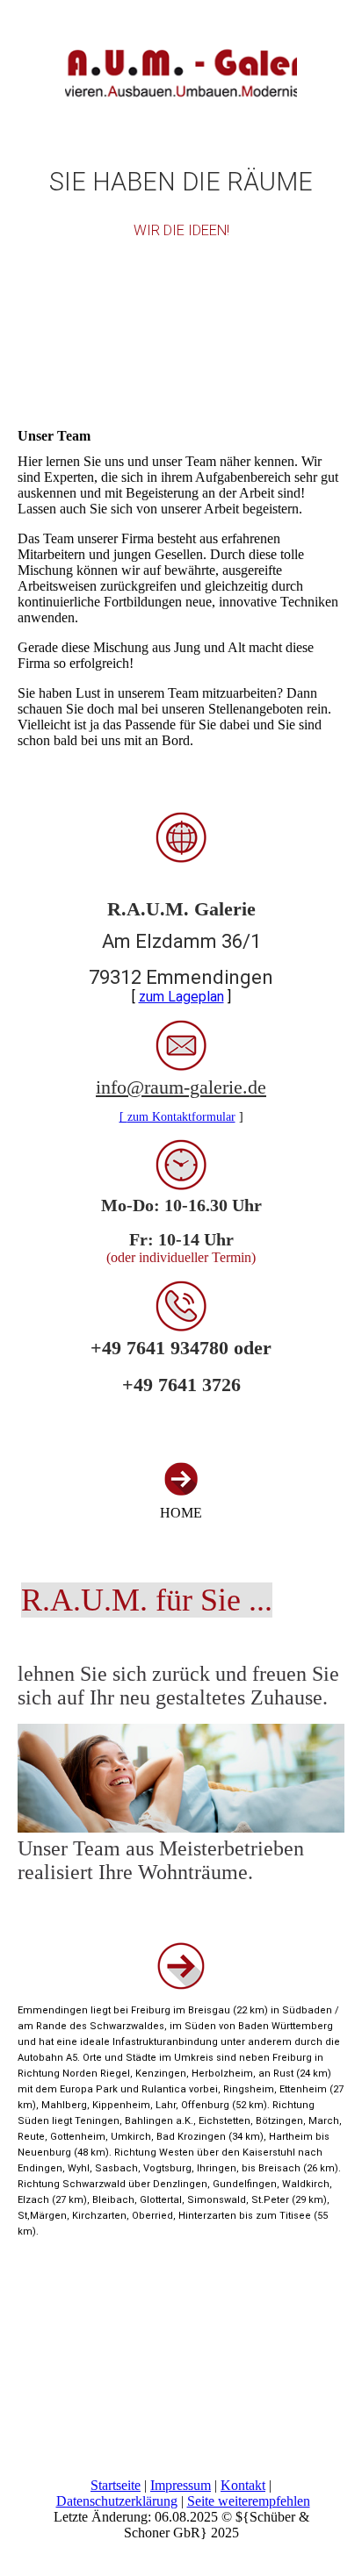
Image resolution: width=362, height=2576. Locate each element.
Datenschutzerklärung (117, 2501)
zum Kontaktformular (181, 1117)
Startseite (116, 2485)
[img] (181, 66)
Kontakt (243, 2485)
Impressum (181, 2485)
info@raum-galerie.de (181, 1087)
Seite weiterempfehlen (249, 2501)
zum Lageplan (181, 997)
